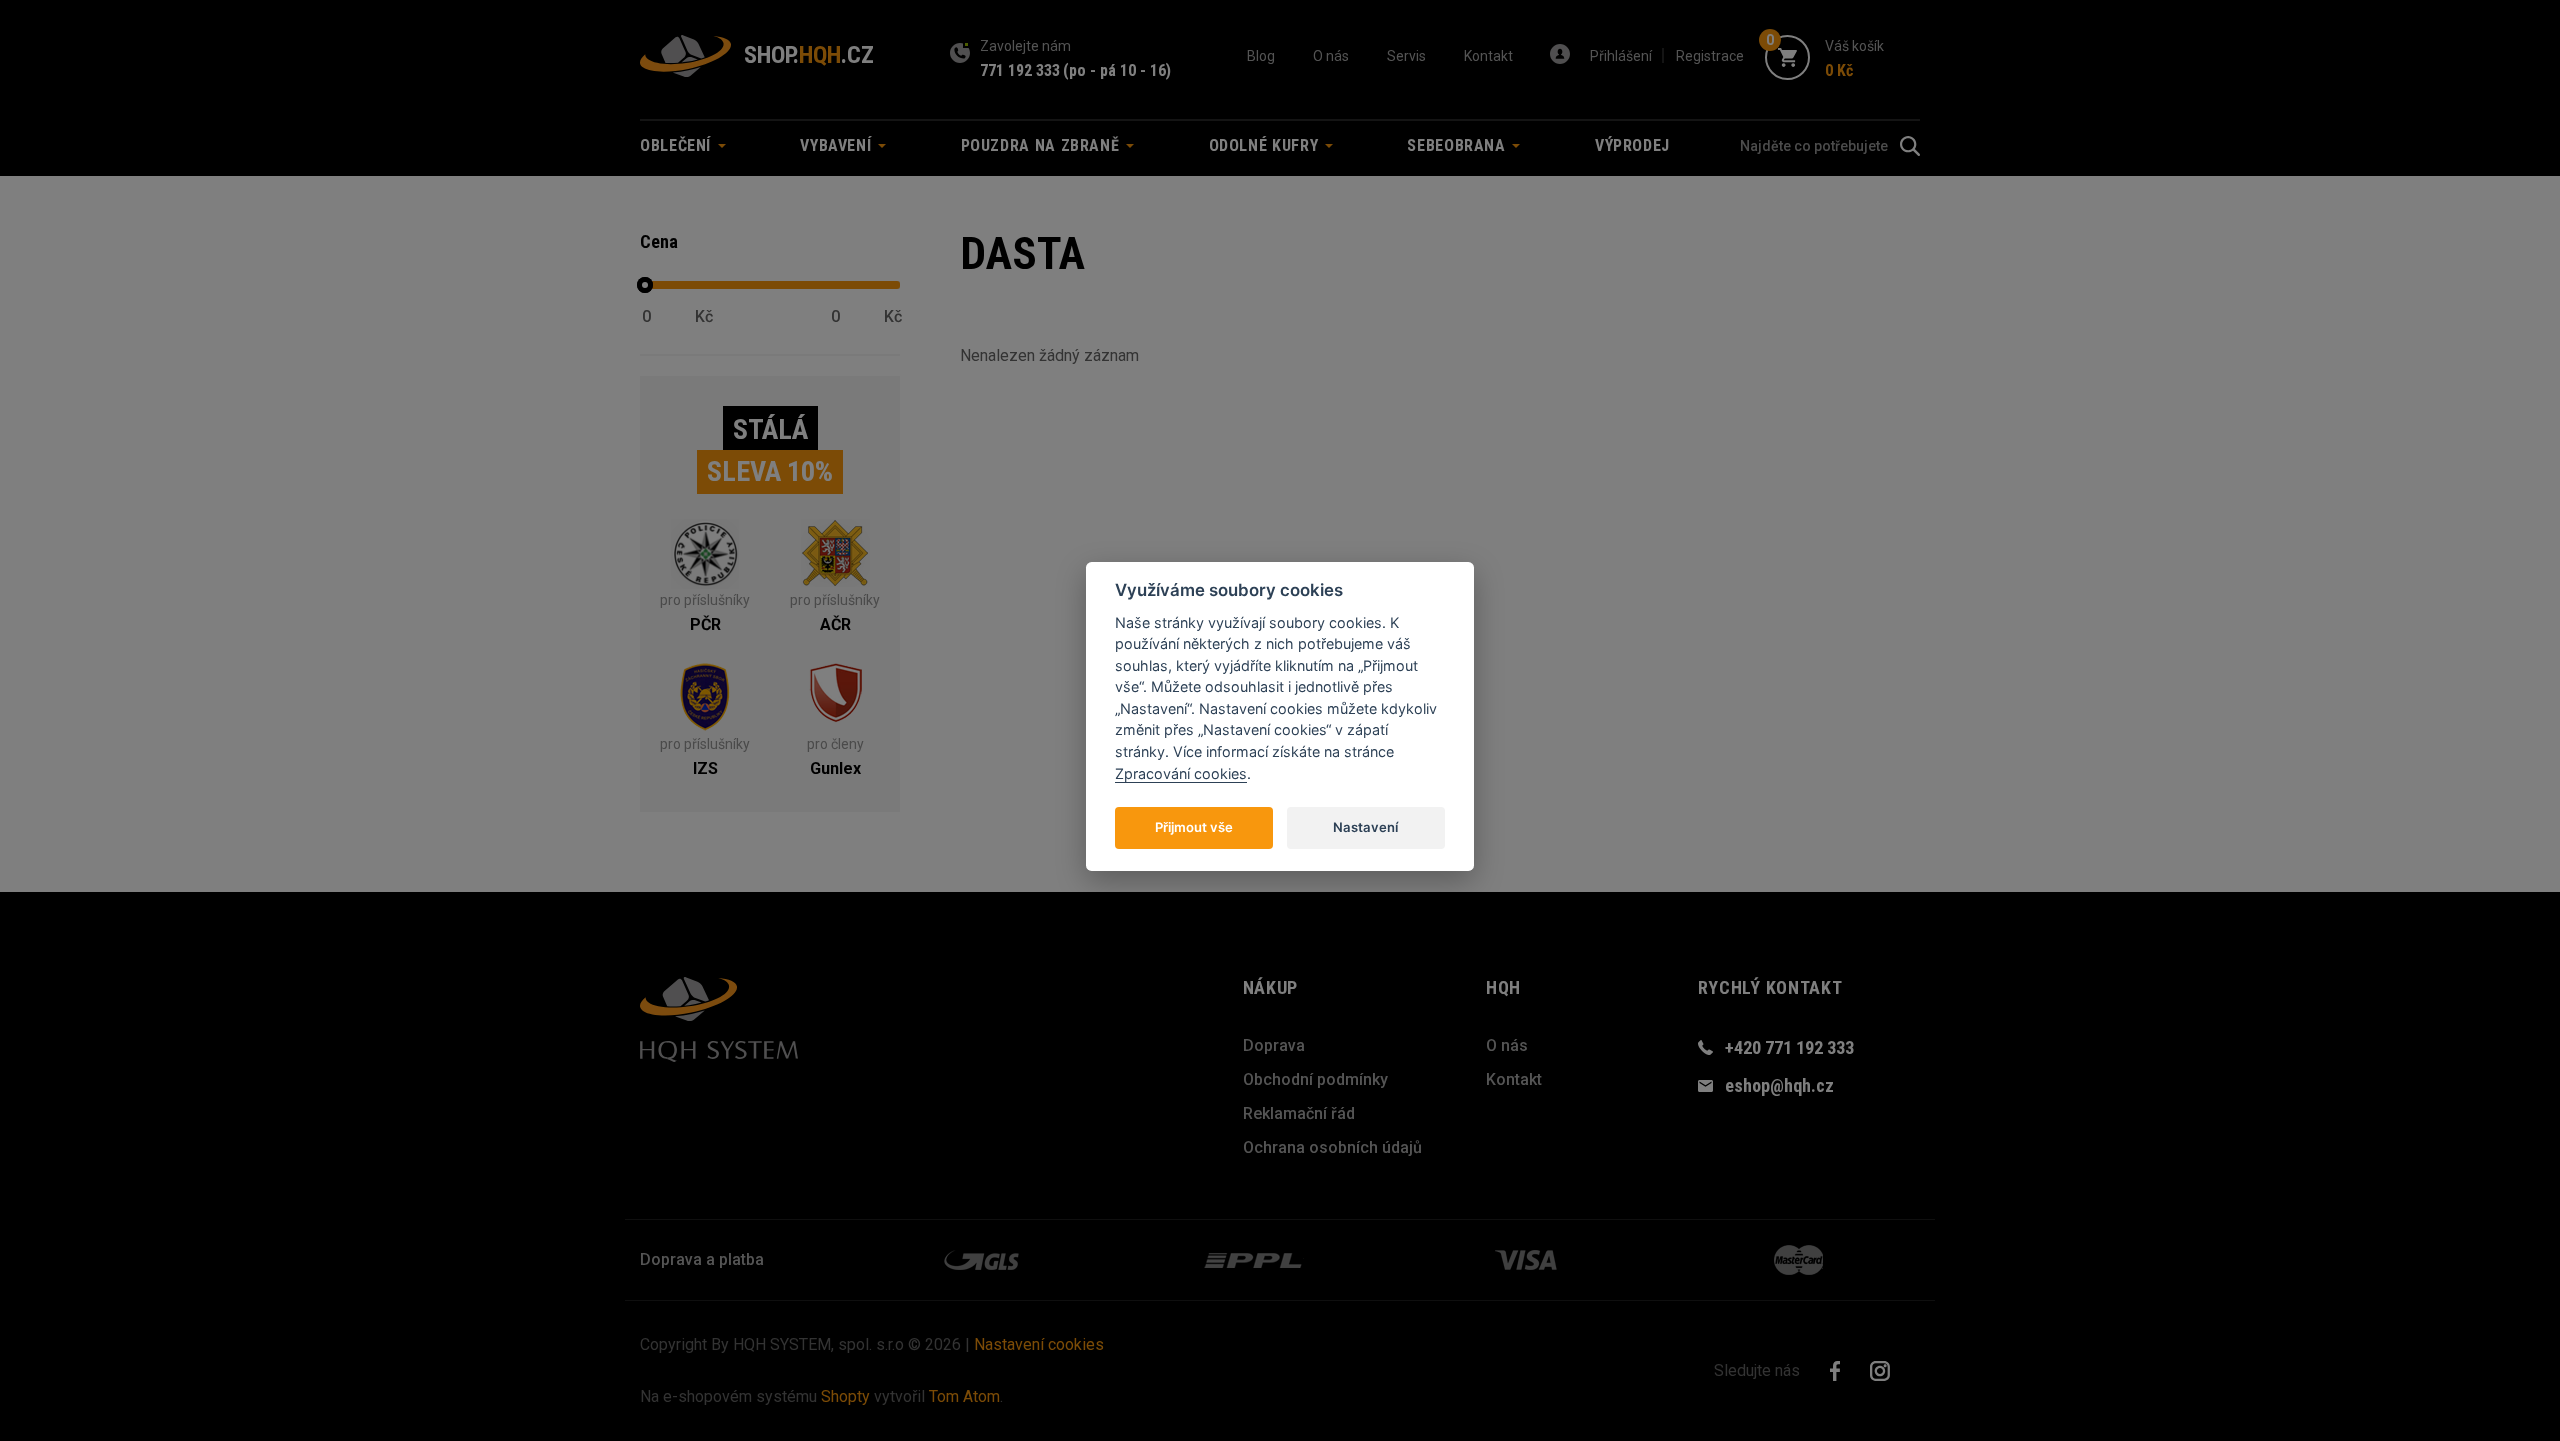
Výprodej (1632, 145)
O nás (1331, 56)
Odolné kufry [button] (1266, 145)
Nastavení (1365, 826)
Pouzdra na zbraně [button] (1043, 145)
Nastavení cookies (1039, 1344)
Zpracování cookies (1181, 772)
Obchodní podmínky (1315, 1079)
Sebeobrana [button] (1458, 145)
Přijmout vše (1194, 826)
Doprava (1274, 1045)
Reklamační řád (1299, 1113)
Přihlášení (1621, 56)
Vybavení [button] (838, 145)
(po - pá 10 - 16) (1117, 70)
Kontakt (1488, 56)
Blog (1261, 56)
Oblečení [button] (678, 145)
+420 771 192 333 (1789, 1047)
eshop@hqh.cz (1779, 1085)
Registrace (1710, 56)
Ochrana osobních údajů (1332, 1147)
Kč (704, 317)
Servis (1406, 56)
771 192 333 (1020, 70)
